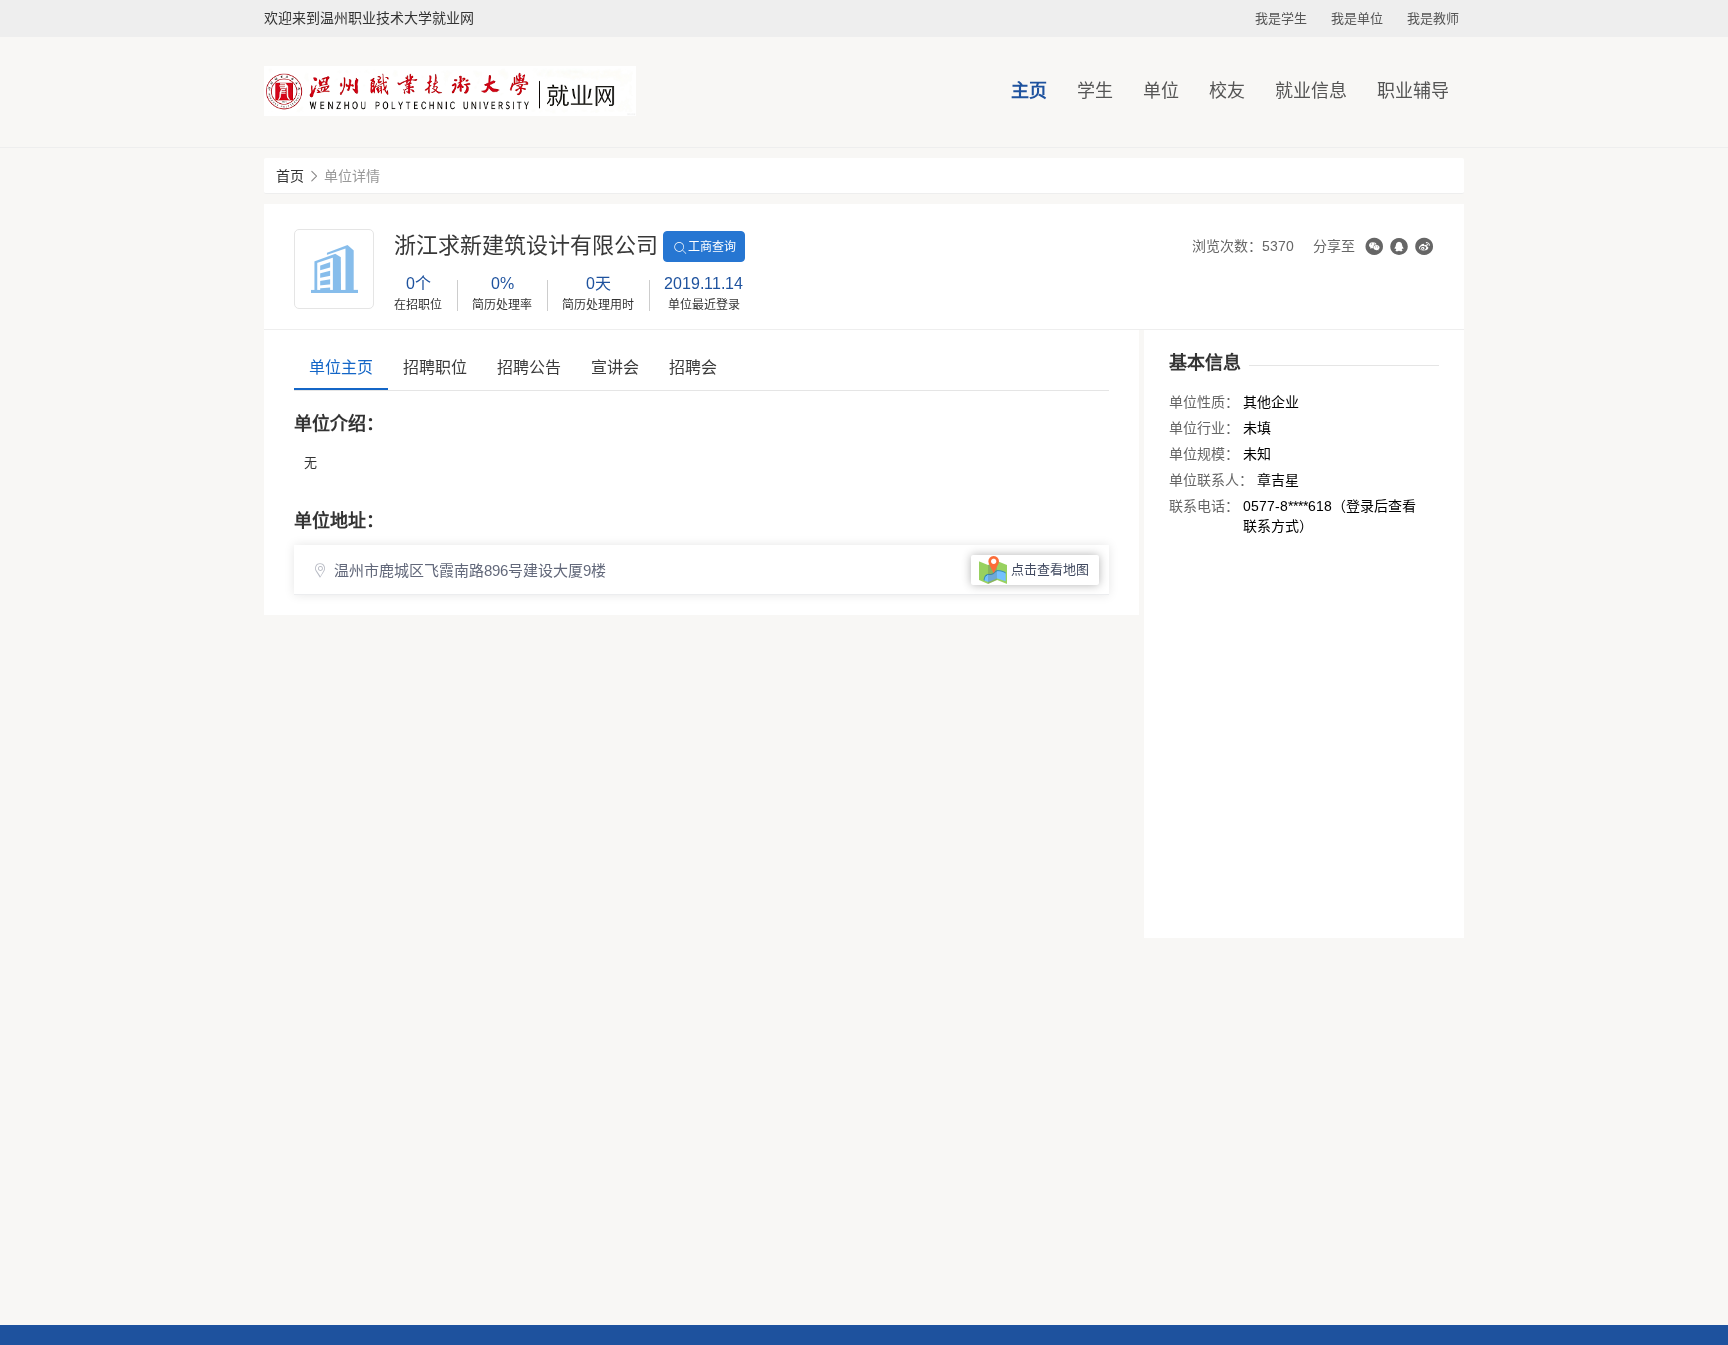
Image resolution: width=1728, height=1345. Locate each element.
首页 (290, 176)
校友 (1227, 91)
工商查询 (712, 247)
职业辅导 (1413, 91)
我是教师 (1433, 18)
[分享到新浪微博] (1424, 246)
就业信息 (1311, 91)
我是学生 (1281, 18)
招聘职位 (435, 367)
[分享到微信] (1374, 246)
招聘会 (693, 367)
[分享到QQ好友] (1399, 246)
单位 (1161, 91)
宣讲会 (615, 367)
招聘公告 (529, 367)
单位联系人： (1211, 480)
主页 (1029, 91)
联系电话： (1204, 506)
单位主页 (341, 367)
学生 (1095, 91)
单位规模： (1204, 454)
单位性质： (1204, 402)
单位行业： (1204, 428)
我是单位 (1357, 18)
